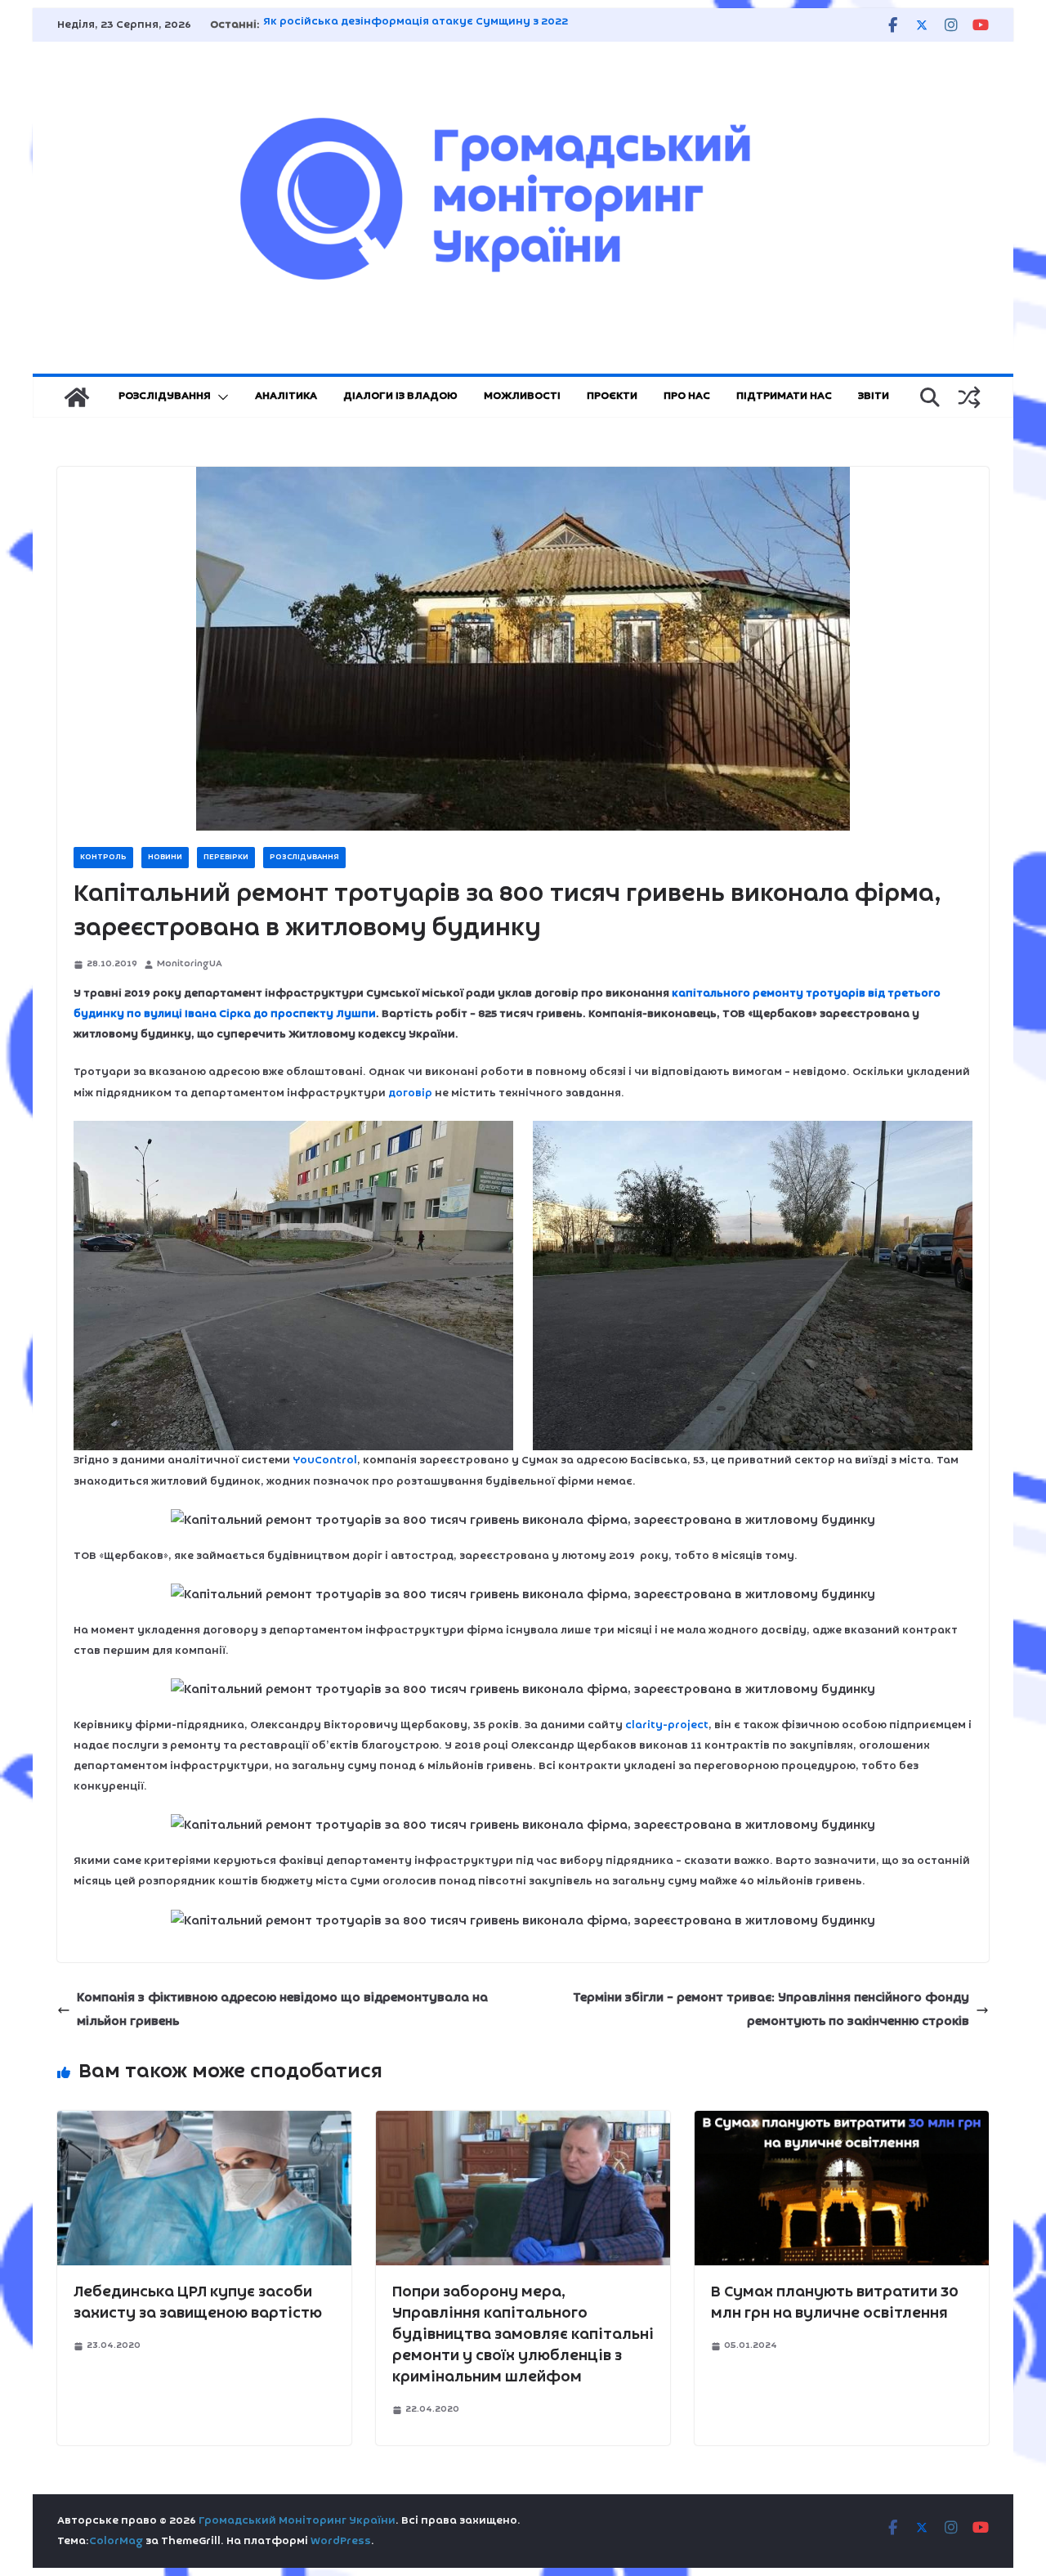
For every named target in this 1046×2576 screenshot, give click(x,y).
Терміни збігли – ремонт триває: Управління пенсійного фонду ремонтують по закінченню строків (771, 2010)
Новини (165, 857)
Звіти (874, 396)
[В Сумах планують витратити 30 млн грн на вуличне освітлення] (842, 2122)
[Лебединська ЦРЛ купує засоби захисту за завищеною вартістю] (204, 2122)
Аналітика (286, 396)
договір (410, 1093)
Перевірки (226, 857)
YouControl (325, 1460)
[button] (220, 397)
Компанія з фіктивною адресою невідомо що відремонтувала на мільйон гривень (282, 2010)
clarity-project (667, 1725)
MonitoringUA (190, 964)
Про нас (687, 396)
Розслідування (165, 396)
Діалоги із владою (400, 396)
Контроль (103, 857)
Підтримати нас (784, 396)
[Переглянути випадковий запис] (969, 397)
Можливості (522, 396)
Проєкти (612, 396)
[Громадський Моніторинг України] (77, 397)
